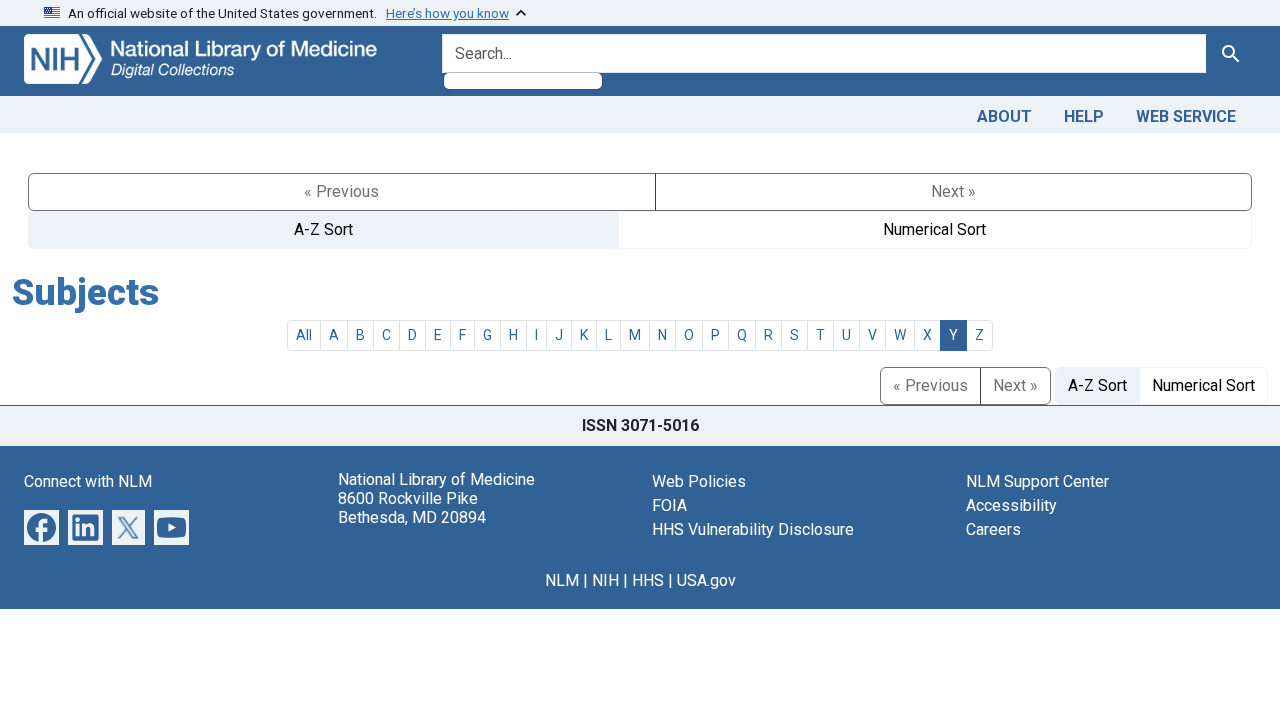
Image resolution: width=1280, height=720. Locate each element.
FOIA (669, 505)
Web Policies (699, 481)
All (304, 335)
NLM (562, 580)
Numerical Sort (934, 229)
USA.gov (706, 580)
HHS (648, 580)
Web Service (1186, 116)
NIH (605, 580)
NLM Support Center (1037, 481)
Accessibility (1011, 505)
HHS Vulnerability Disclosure (753, 529)
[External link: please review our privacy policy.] (41, 525)
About (1004, 116)
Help (1084, 116)
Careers (993, 529)
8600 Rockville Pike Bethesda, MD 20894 (412, 508)
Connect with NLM (88, 481)
